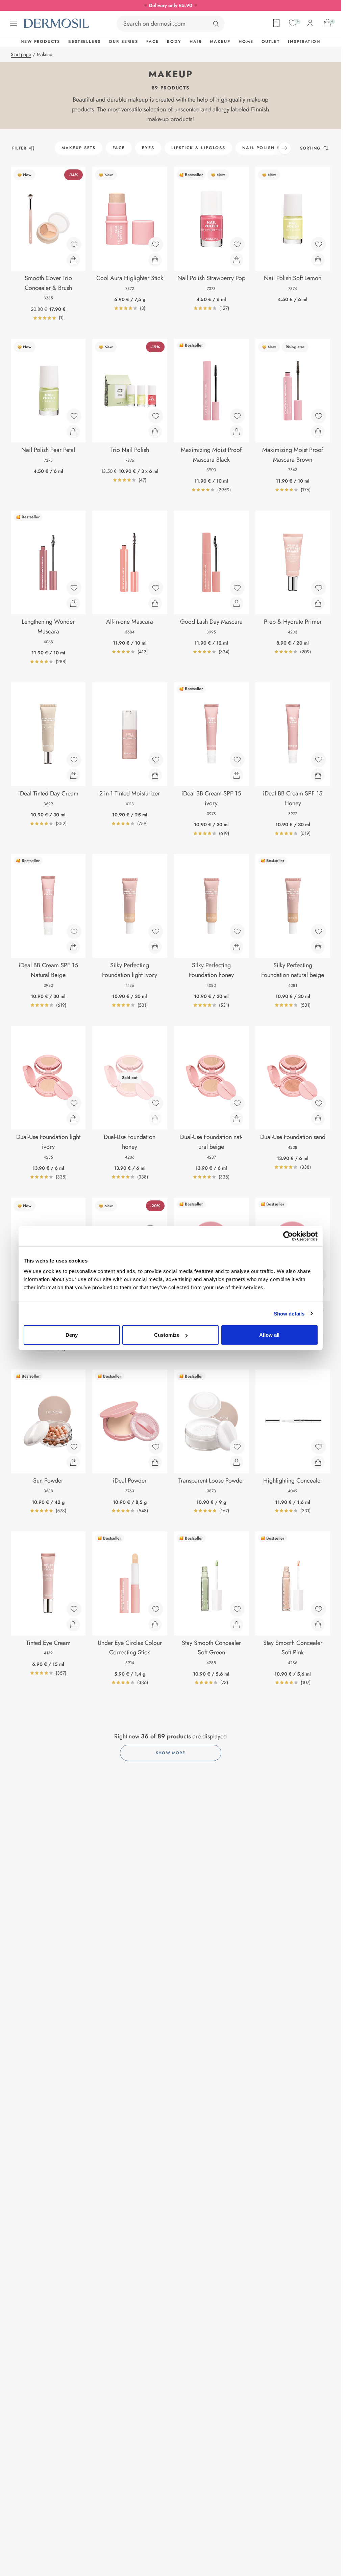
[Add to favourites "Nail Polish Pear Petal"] (74, 416)
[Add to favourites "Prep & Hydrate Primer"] (319, 588)
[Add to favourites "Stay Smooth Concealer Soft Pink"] (319, 1609)
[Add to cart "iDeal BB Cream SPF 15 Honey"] (318, 775)
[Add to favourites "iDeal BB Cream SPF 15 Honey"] (319, 760)
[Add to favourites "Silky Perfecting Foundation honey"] (237, 931)
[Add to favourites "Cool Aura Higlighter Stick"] (156, 244)
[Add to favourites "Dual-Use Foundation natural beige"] (237, 1103)
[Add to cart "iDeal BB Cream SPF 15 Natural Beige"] (73, 947)
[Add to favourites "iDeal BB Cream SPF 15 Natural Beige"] (74, 931)
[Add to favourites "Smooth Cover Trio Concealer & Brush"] (74, 244)
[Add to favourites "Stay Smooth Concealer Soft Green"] (237, 1609)
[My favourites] (293, 23)
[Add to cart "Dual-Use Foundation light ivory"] (73, 1119)
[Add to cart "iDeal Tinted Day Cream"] (73, 775)
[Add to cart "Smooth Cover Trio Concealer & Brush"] (73, 260)
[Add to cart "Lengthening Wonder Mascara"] (73, 603)
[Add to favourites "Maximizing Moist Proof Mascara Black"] (237, 416)
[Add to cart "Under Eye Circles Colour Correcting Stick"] (155, 1625)
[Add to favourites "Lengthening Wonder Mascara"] (74, 588)
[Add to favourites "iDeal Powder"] (156, 1447)
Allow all (269, 1335)
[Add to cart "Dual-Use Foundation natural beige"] (237, 1119)
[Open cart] (327, 23)
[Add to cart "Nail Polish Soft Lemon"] (318, 260)
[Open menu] (14, 23)
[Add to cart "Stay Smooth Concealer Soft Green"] (237, 1625)
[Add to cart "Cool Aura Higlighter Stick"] (155, 260)
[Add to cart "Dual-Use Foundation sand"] (318, 1119)
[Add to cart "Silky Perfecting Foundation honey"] (237, 947)
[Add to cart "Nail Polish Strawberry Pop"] (237, 260)
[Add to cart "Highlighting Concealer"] (318, 1462)
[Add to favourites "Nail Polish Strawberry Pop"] (237, 244)
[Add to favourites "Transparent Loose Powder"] (237, 1447)
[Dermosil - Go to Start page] (57, 23)
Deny (72, 1335)
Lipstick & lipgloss (198, 148)
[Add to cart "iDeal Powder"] (155, 1462)
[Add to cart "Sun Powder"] (73, 1462)
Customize (167, 1335)
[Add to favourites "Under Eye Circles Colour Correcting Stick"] (156, 1609)
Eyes (148, 148)
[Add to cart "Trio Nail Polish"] (155, 432)
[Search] (216, 24)
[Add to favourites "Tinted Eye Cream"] (74, 1609)
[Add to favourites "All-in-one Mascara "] (156, 588)
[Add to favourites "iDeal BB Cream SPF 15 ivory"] (237, 760)
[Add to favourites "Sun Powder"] (74, 1447)
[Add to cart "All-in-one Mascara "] (155, 603)
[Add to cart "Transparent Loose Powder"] (237, 1462)
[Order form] (276, 23)
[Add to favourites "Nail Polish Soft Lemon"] (319, 244)
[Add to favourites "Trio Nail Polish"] (156, 416)
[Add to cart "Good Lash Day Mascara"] (237, 603)
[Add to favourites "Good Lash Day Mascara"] (237, 588)
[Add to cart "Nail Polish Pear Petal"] (73, 432)
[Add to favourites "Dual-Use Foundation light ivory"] (74, 1103)
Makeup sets (79, 148)
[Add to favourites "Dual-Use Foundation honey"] (156, 1103)
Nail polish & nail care (276, 148)
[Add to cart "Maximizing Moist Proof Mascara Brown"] (318, 432)
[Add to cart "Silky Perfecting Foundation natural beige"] (318, 947)
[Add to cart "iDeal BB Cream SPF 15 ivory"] (237, 775)
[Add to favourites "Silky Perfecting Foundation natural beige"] (319, 931)
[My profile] (310, 23)
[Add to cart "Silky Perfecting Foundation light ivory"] (155, 947)
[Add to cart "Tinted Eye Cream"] (73, 1625)
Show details (289, 1313)
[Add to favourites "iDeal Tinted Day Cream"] (74, 760)
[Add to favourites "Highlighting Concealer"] (319, 1447)
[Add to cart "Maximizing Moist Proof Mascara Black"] (237, 432)
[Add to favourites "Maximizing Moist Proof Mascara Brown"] (319, 416)
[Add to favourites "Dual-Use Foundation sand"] (319, 1103)
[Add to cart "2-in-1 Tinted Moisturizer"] (155, 775)
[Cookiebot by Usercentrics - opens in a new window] (288, 1236)
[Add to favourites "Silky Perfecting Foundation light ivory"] (156, 931)
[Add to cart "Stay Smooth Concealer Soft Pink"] (318, 1625)
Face (119, 148)
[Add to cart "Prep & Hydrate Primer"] (318, 603)
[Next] (285, 148)
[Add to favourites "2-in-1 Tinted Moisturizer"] (156, 760)
